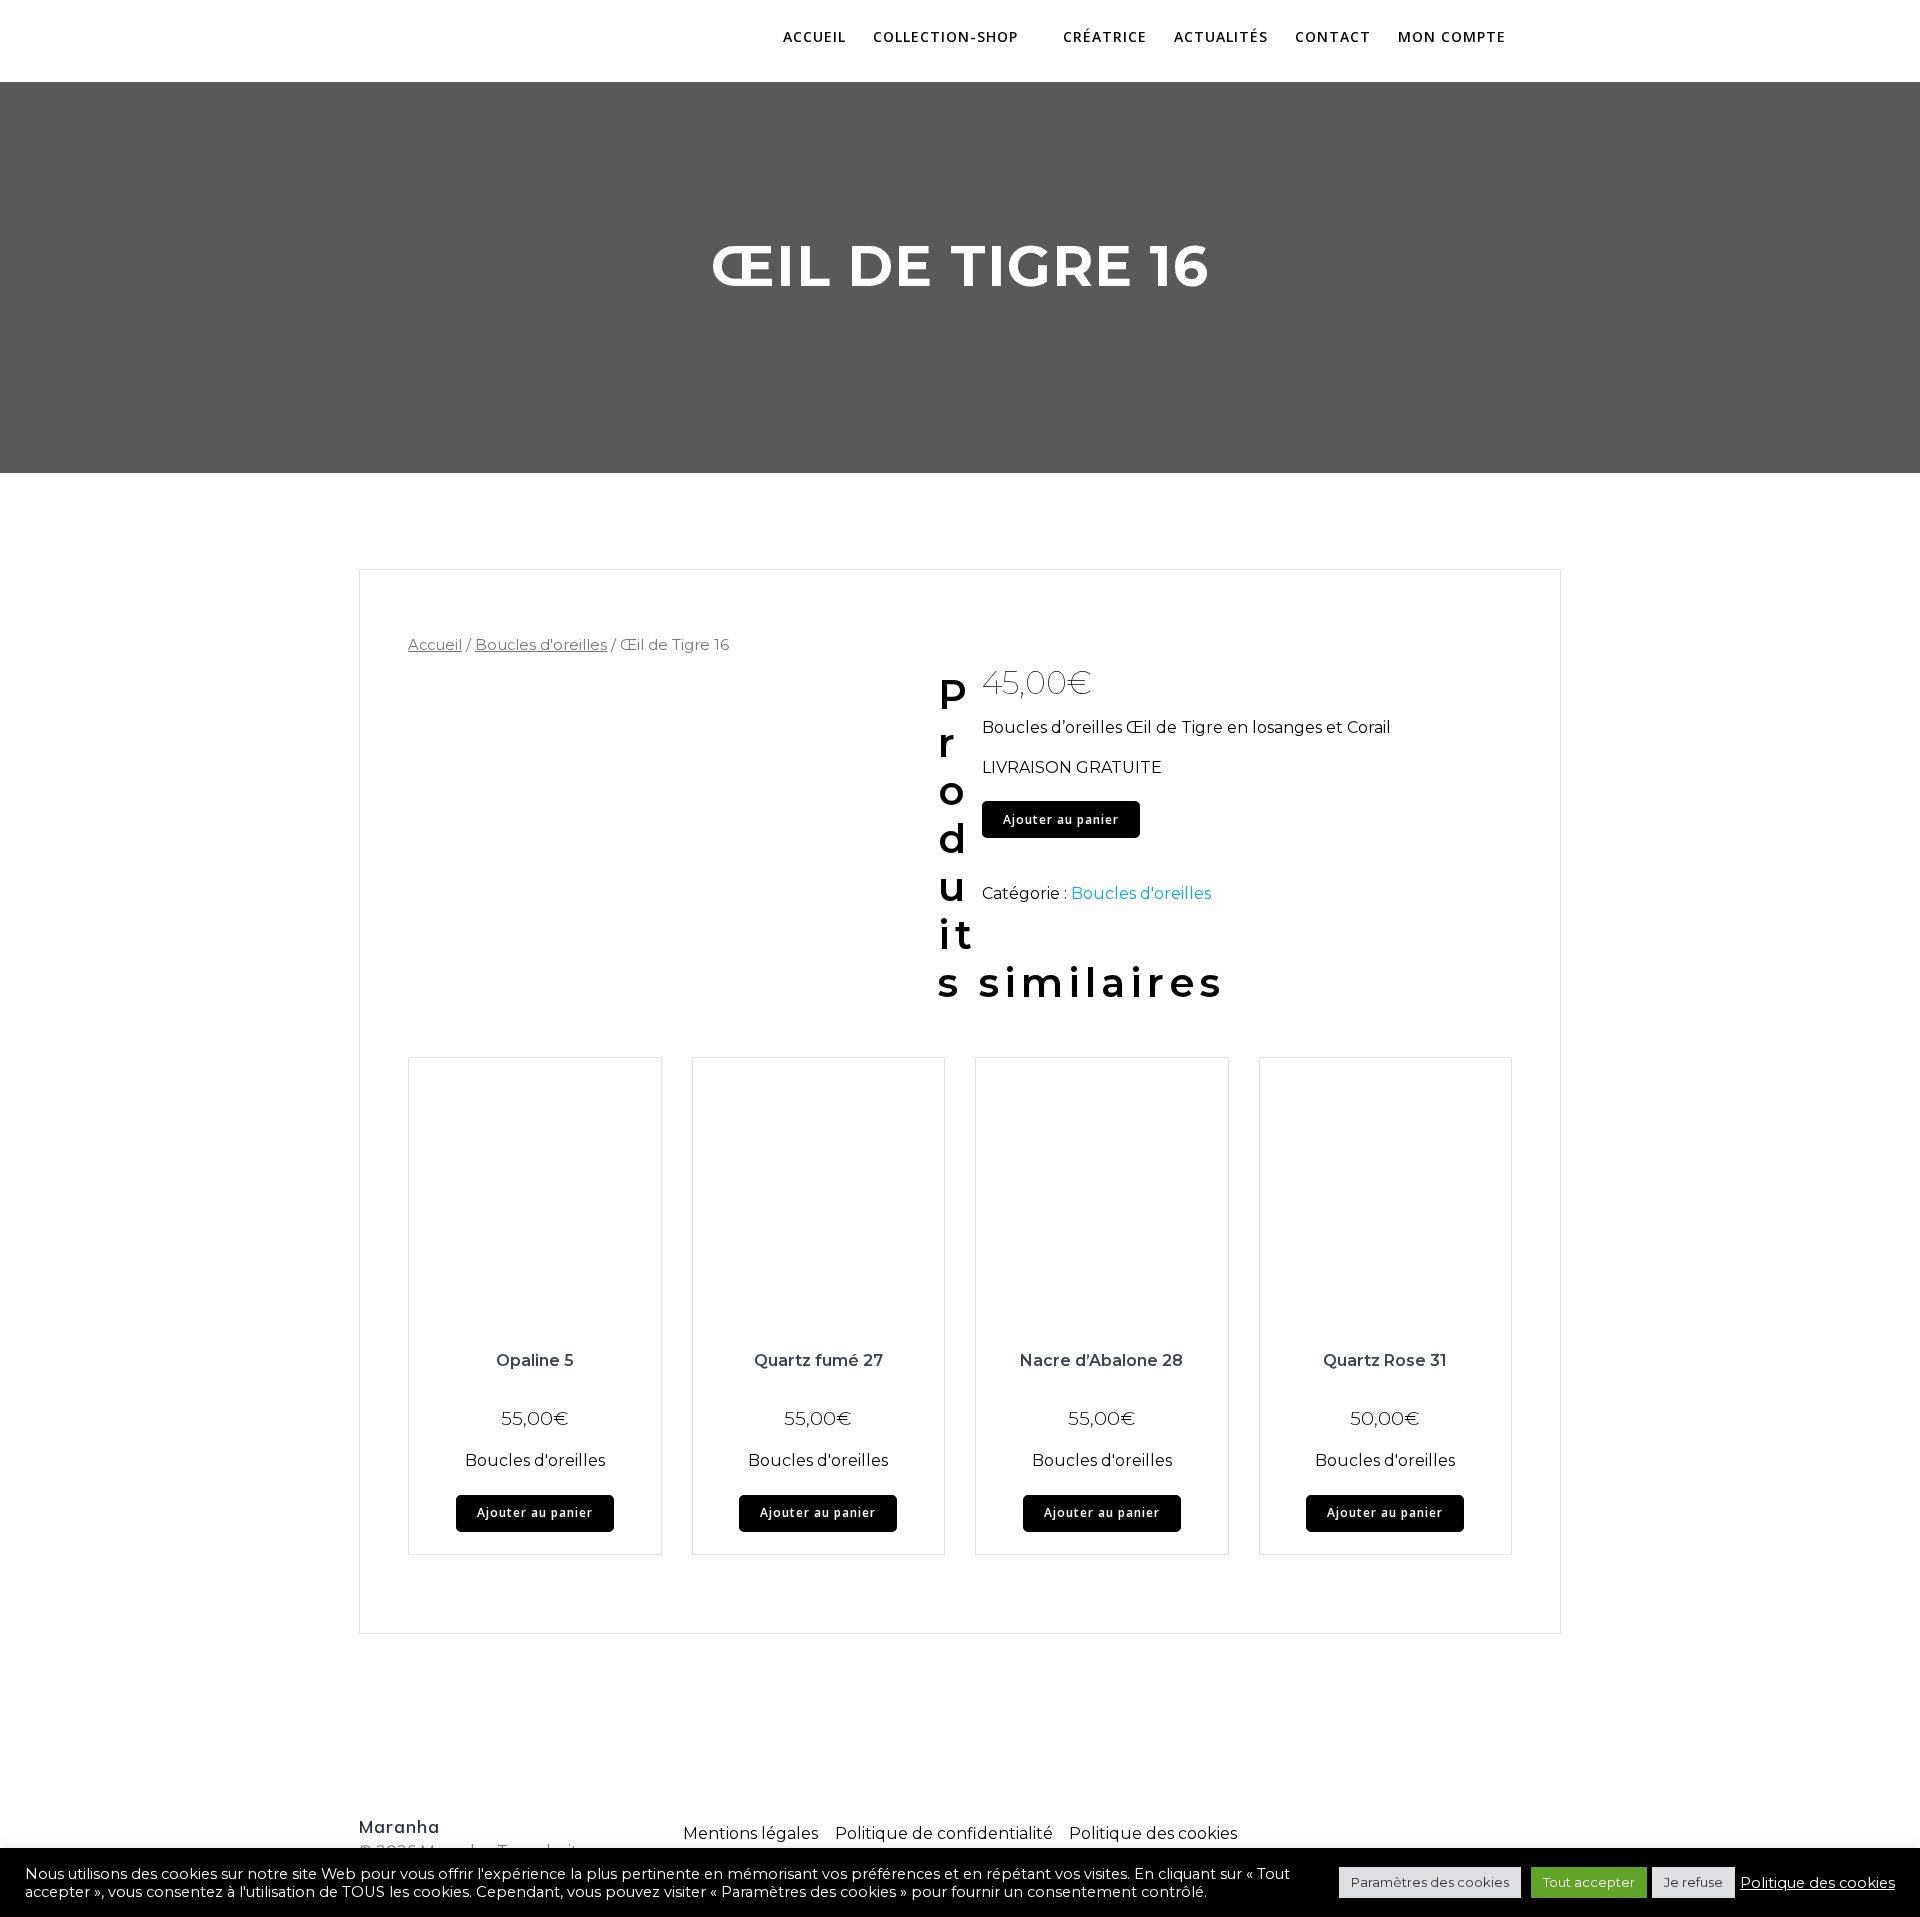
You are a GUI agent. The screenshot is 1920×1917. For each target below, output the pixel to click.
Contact (1333, 38)
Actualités (1221, 38)
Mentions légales (750, 1833)
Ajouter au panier (1061, 819)
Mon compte (1452, 38)
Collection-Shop (945, 38)
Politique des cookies (1153, 1833)
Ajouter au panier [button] (535, 1512)
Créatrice (1105, 38)
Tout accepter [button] (1589, 1882)
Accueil (814, 38)
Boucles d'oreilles (541, 645)
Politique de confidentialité (944, 1833)
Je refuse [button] (1693, 1882)
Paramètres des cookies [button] (1430, 1882)
